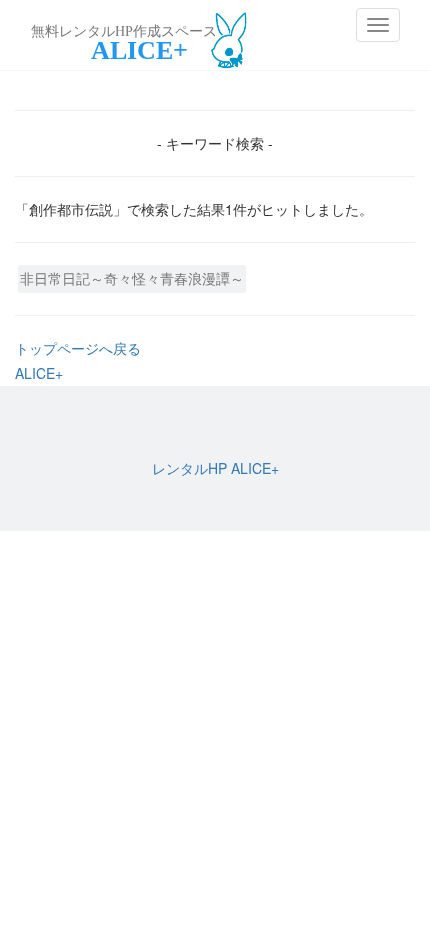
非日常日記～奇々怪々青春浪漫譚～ (132, 278)
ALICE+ (39, 373)
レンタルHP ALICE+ (215, 468)
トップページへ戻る (78, 348)
